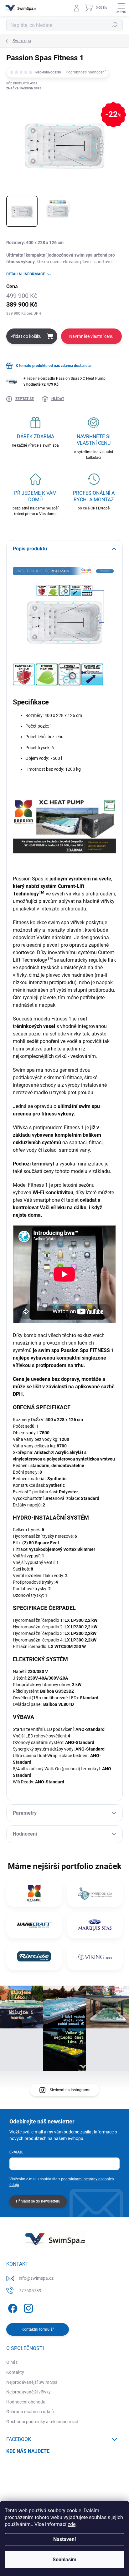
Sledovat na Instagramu (70, 2090)
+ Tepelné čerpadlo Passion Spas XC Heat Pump (64, 381)
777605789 (30, 2291)
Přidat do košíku (26, 336)
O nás (12, 2362)
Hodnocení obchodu (26, 2402)
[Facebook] (12, 2307)
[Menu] (121, 8)
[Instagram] (27, 2307)
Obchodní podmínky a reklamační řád (42, 2422)
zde (72, 2524)
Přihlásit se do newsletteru (38, 2201)
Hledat (115, 25)
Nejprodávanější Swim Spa (32, 2382)
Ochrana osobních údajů (30, 2412)
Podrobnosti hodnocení (86, 72)
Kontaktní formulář (38, 2329)
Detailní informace (26, 274)
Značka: (24, 88)
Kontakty (15, 2372)
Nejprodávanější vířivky (28, 2392)
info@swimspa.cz (36, 2278)
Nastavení (64, 2539)
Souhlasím (64, 2560)
